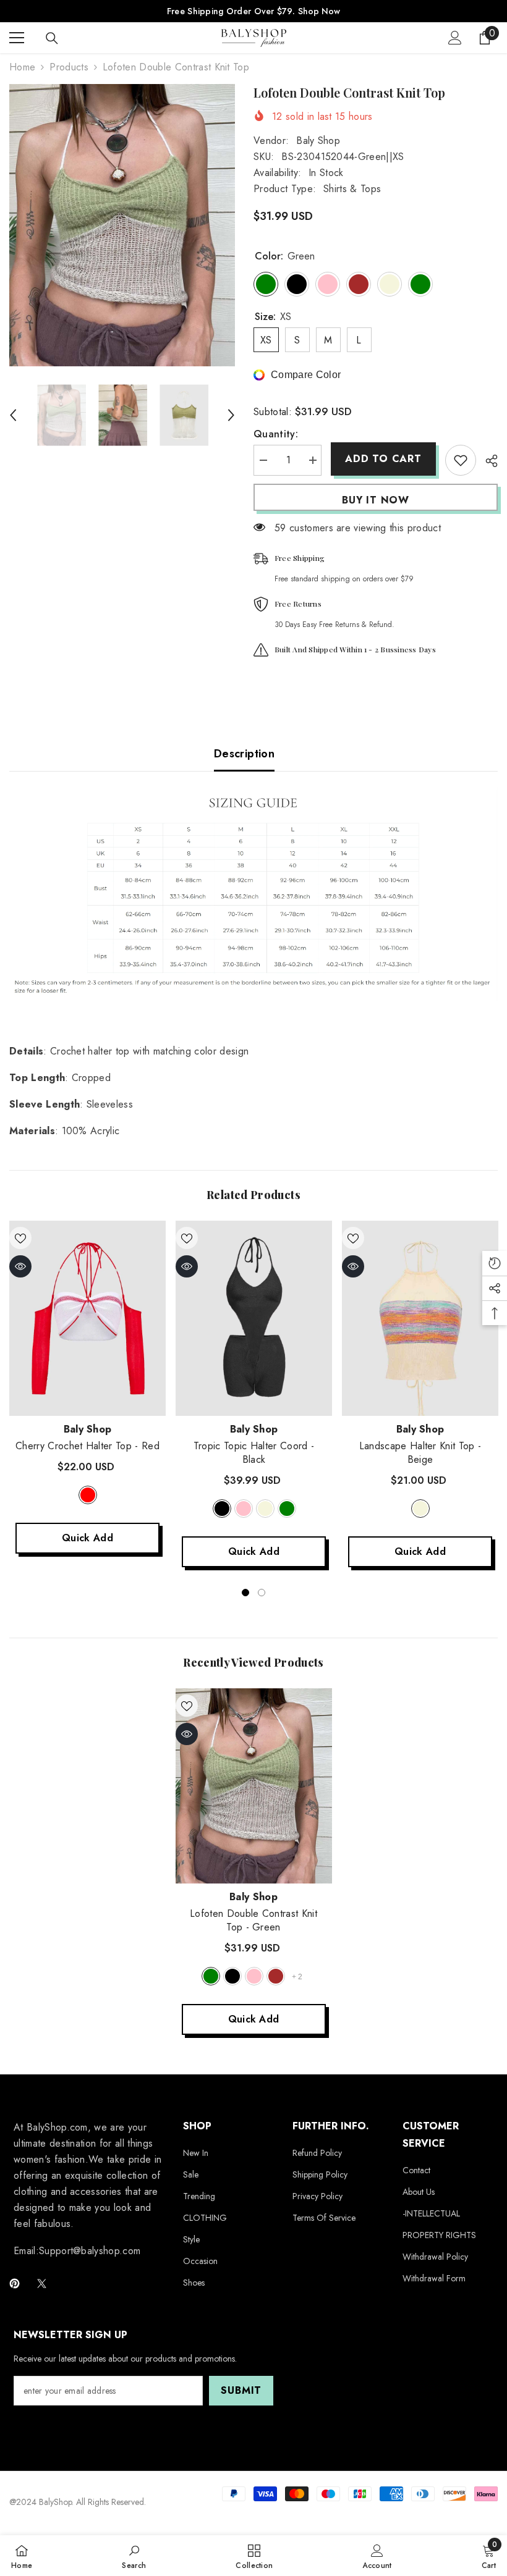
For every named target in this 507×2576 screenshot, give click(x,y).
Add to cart (383, 459)
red (88, 1495)
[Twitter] (42, 2283)
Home (22, 67)
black (222, 1509)
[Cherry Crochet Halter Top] (87, 1318)
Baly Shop (318, 141)
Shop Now (319, 11)
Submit (241, 2390)
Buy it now (376, 500)
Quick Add (87, 1538)
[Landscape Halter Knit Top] (420, 1318)
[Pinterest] (15, 2283)
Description (244, 754)
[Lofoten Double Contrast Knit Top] (254, 1786)
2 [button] (262, 1593)
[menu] (17, 38)
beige (265, 1509)
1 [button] (245, 1593)
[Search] (52, 38)
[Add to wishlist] (461, 460)
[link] (134, 2556)
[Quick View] (20, 1266)
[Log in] (455, 38)
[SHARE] (487, 461)
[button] (13, 415)
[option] (122, 225)
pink (244, 1509)
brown (276, 1976)
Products (69, 67)
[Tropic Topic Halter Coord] (254, 1318)
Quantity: (276, 434)
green (287, 1509)
